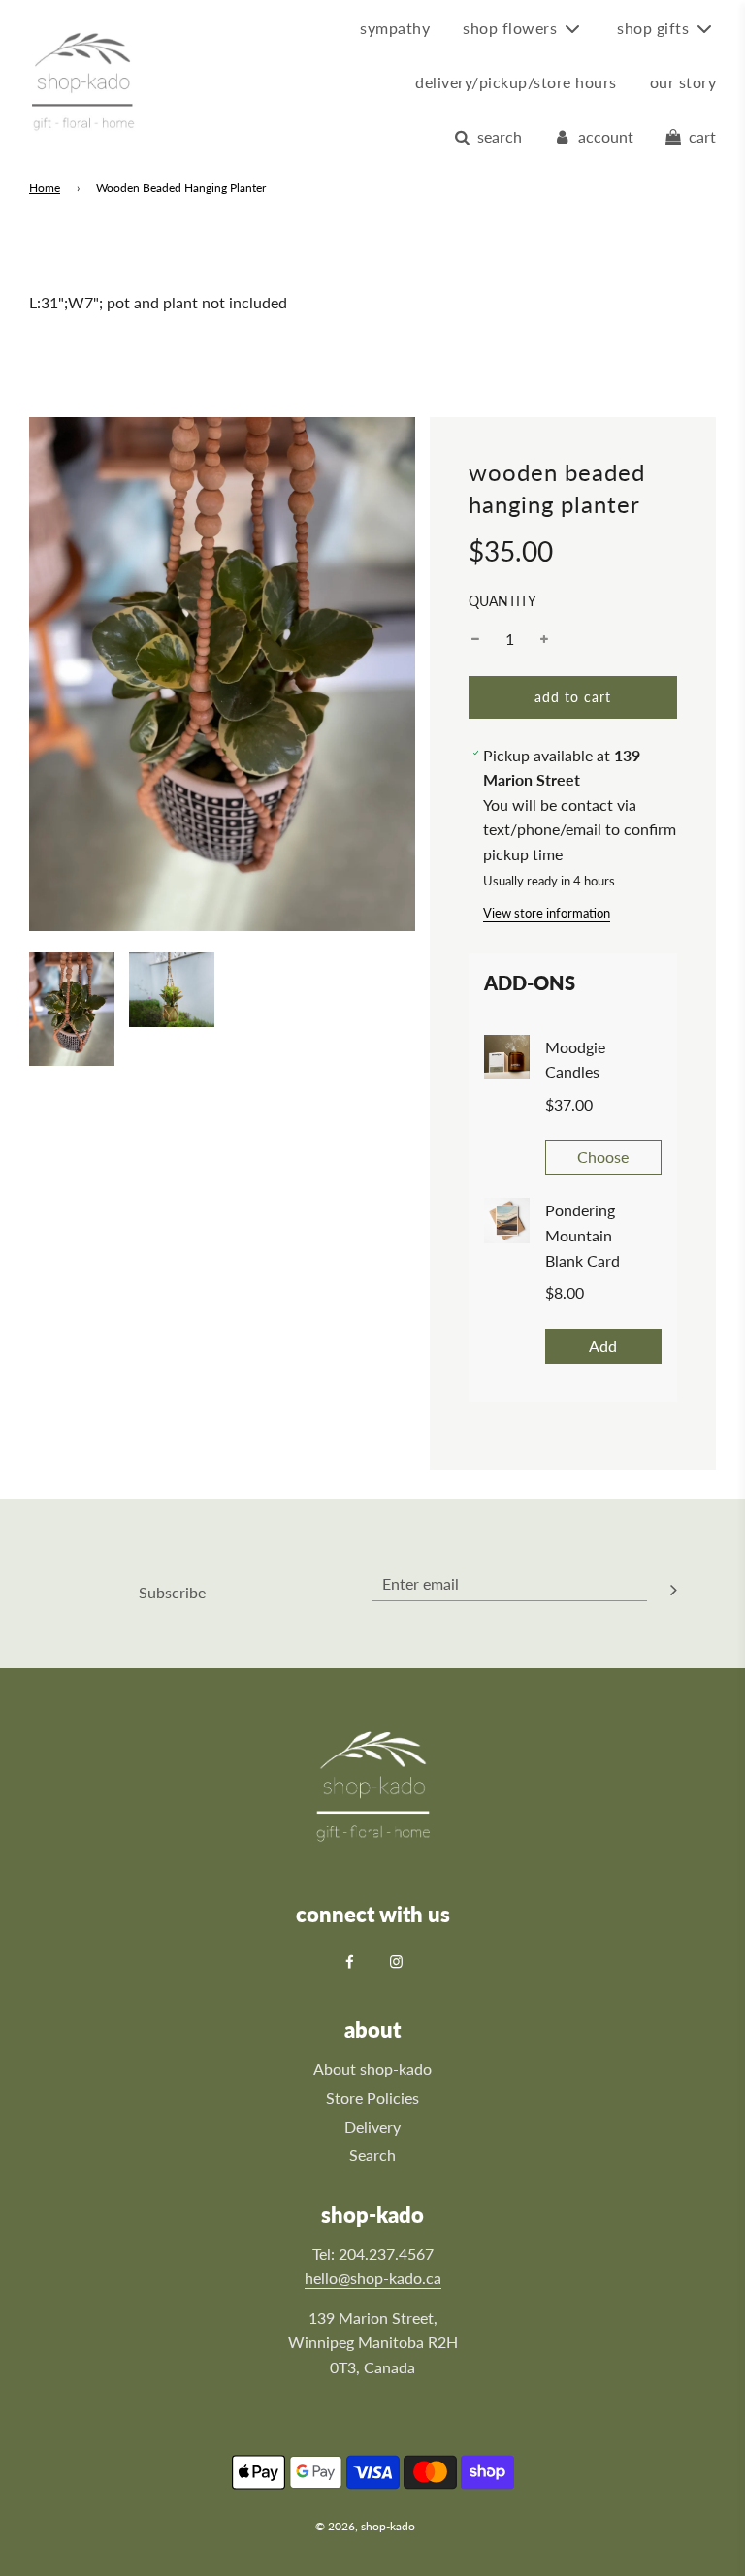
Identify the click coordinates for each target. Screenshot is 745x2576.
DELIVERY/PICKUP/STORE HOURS (516, 82)
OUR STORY (683, 82)
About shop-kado (372, 2068)
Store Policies (372, 2097)
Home (45, 188)
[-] (475, 639)
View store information (547, 913)
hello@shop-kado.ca (373, 2278)
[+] (544, 639)
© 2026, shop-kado (365, 2526)
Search (372, 2155)
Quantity (502, 601)
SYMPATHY (395, 28)
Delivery (372, 2126)
